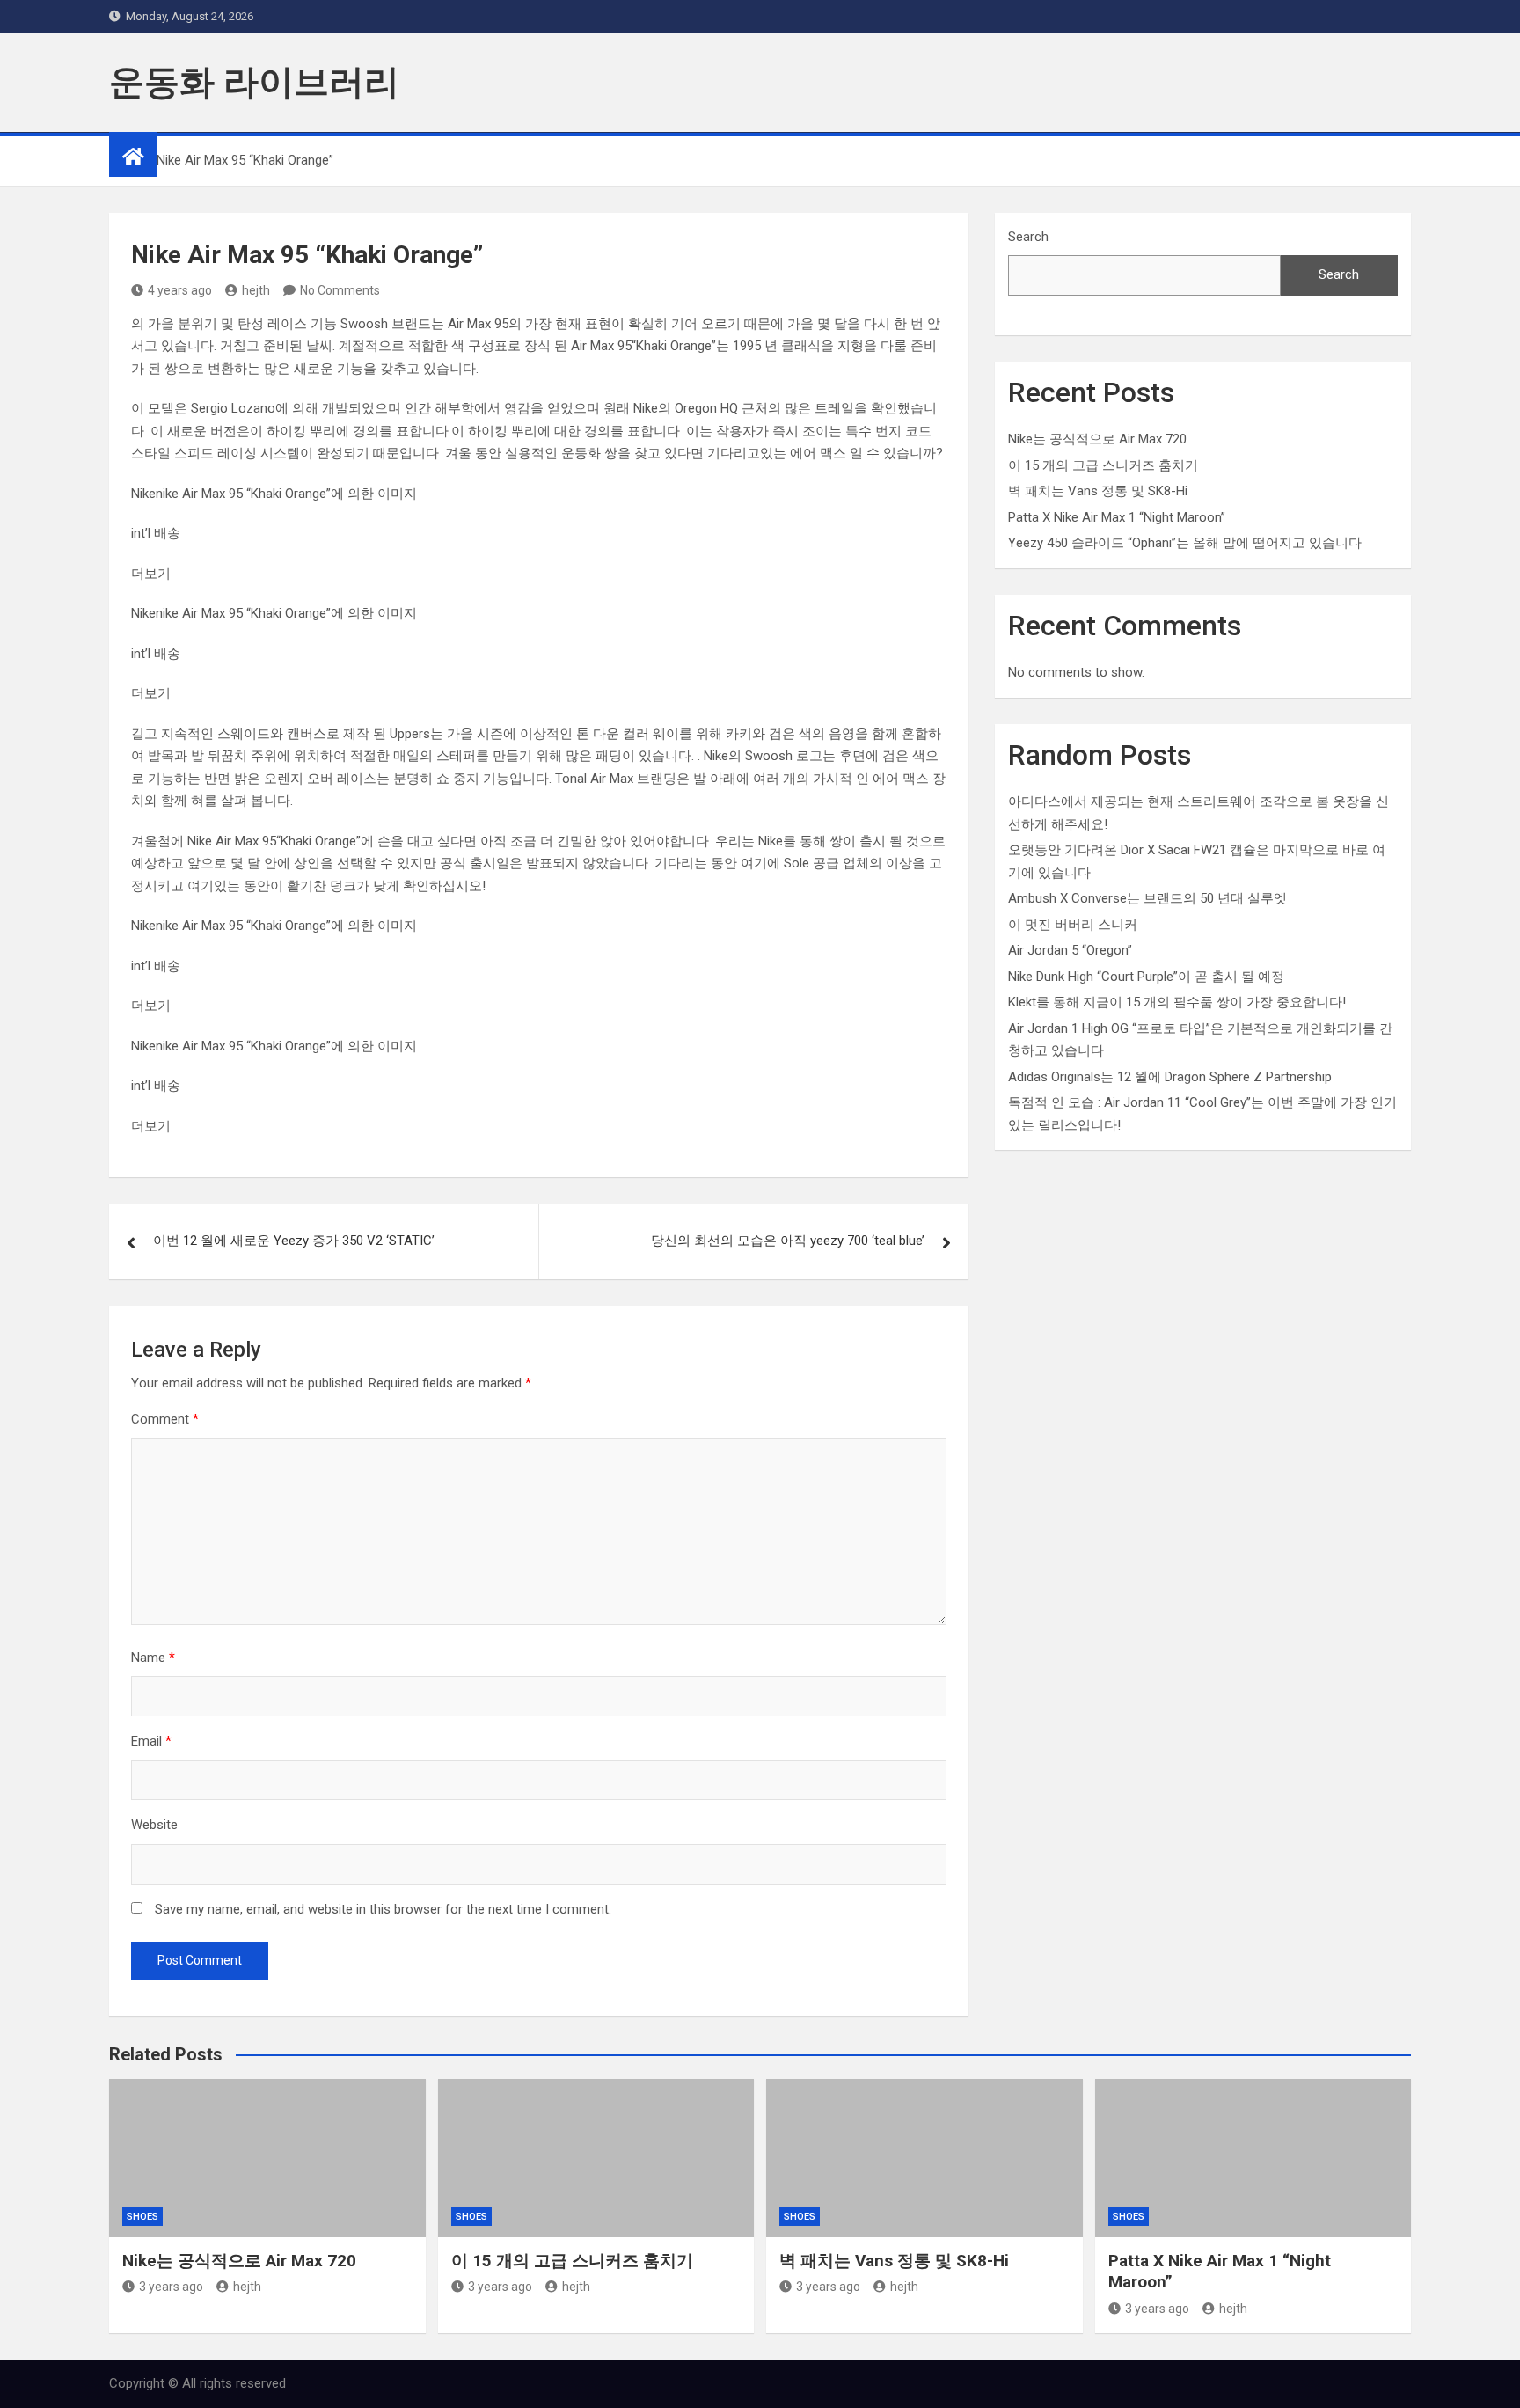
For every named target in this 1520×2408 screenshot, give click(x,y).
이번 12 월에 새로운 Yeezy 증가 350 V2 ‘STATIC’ (294, 1241)
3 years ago (171, 2287)
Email (151, 1741)
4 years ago (180, 290)
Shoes (142, 2217)
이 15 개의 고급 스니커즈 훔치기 (1103, 465)
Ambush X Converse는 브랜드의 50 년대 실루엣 (1147, 898)
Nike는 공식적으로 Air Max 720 (1097, 439)
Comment (165, 1419)
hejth (256, 290)
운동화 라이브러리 (254, 82)
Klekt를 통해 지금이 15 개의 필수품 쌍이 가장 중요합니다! (1177, 1002)
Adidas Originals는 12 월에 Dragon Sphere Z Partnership (1170, 1077)
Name (153, 1658)
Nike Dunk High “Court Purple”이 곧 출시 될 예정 (1146, 977)
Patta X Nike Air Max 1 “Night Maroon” (1117, 517)
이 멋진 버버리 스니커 (1073, 925)
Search (1028, 237)
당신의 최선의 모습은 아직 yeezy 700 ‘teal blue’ (788, 1241)
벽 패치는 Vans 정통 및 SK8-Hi (1098, 491)
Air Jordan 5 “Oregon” (1070, 950)
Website (154, 1825)
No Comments (340, 290)
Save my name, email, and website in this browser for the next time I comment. (383, 1909)
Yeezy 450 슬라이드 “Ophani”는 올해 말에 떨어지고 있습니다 (1185, 543)
